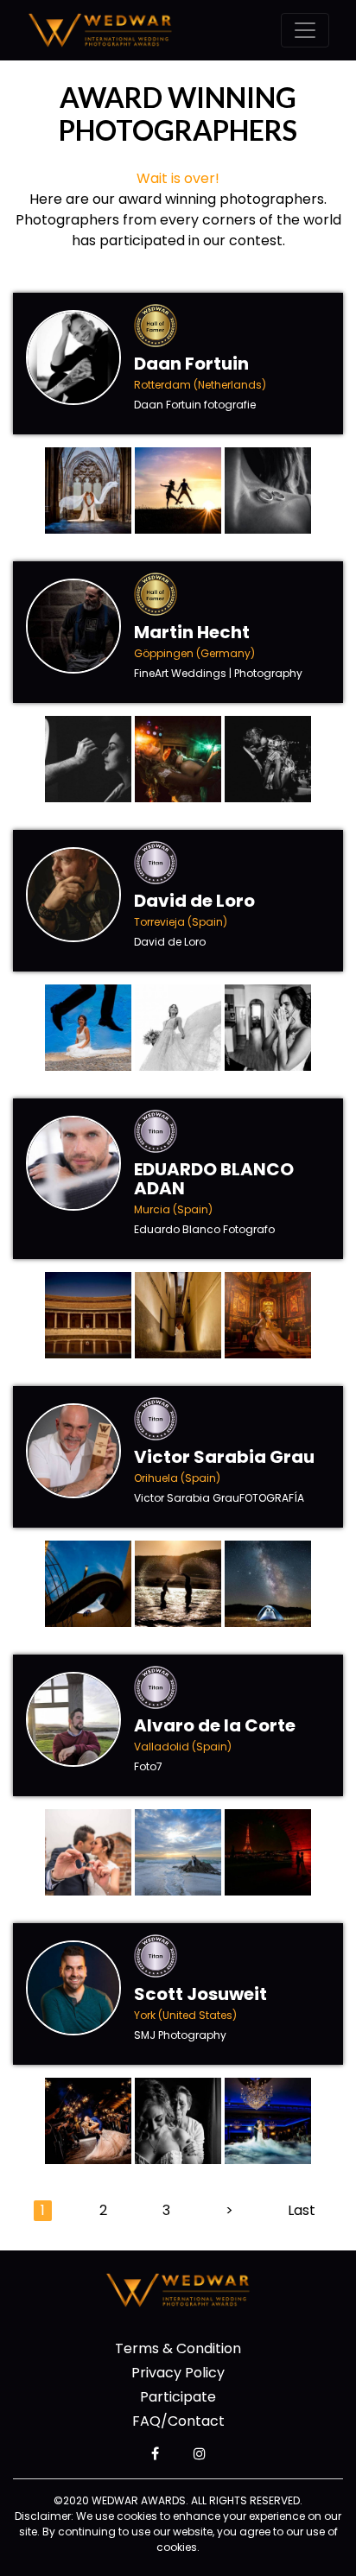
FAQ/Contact (178, 2421)
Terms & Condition (178, 2348)
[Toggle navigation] (305, 30)
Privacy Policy (178, 2373)
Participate (178, 2397)
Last (302, 2210)
